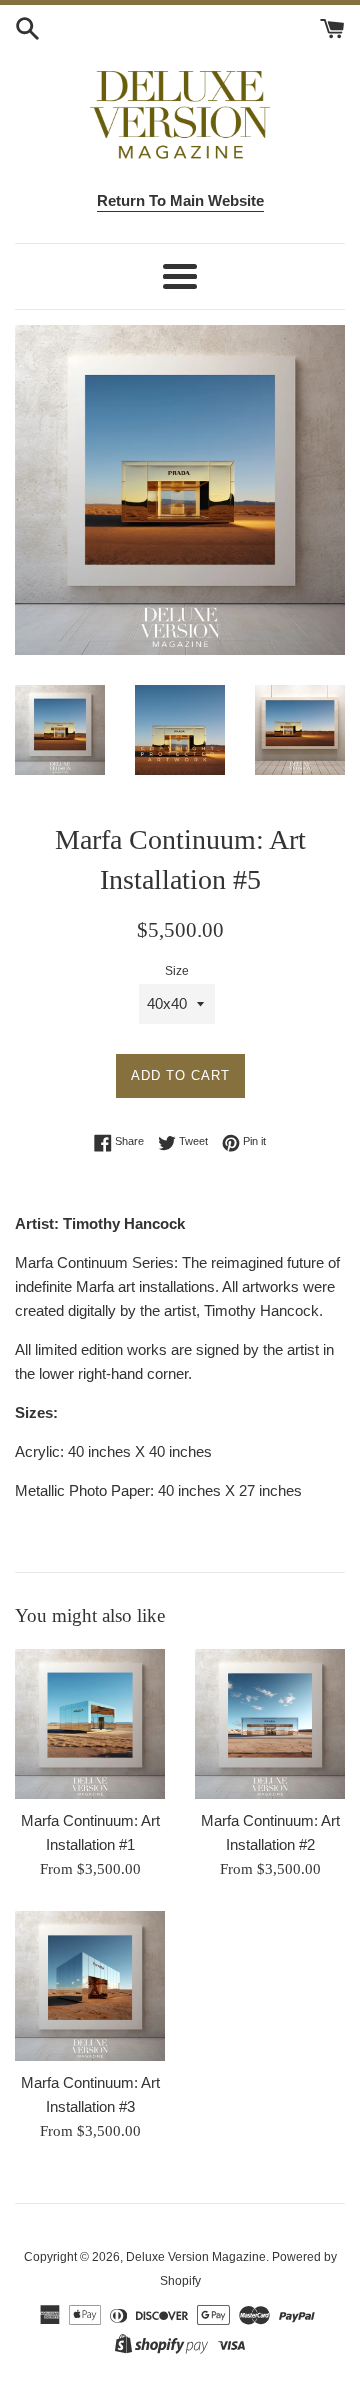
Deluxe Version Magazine (196, 2257)
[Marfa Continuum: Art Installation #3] (90, 1986)
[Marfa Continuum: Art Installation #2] (270, 1724)
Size (177, 971)
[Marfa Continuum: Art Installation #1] (90, 1724)
